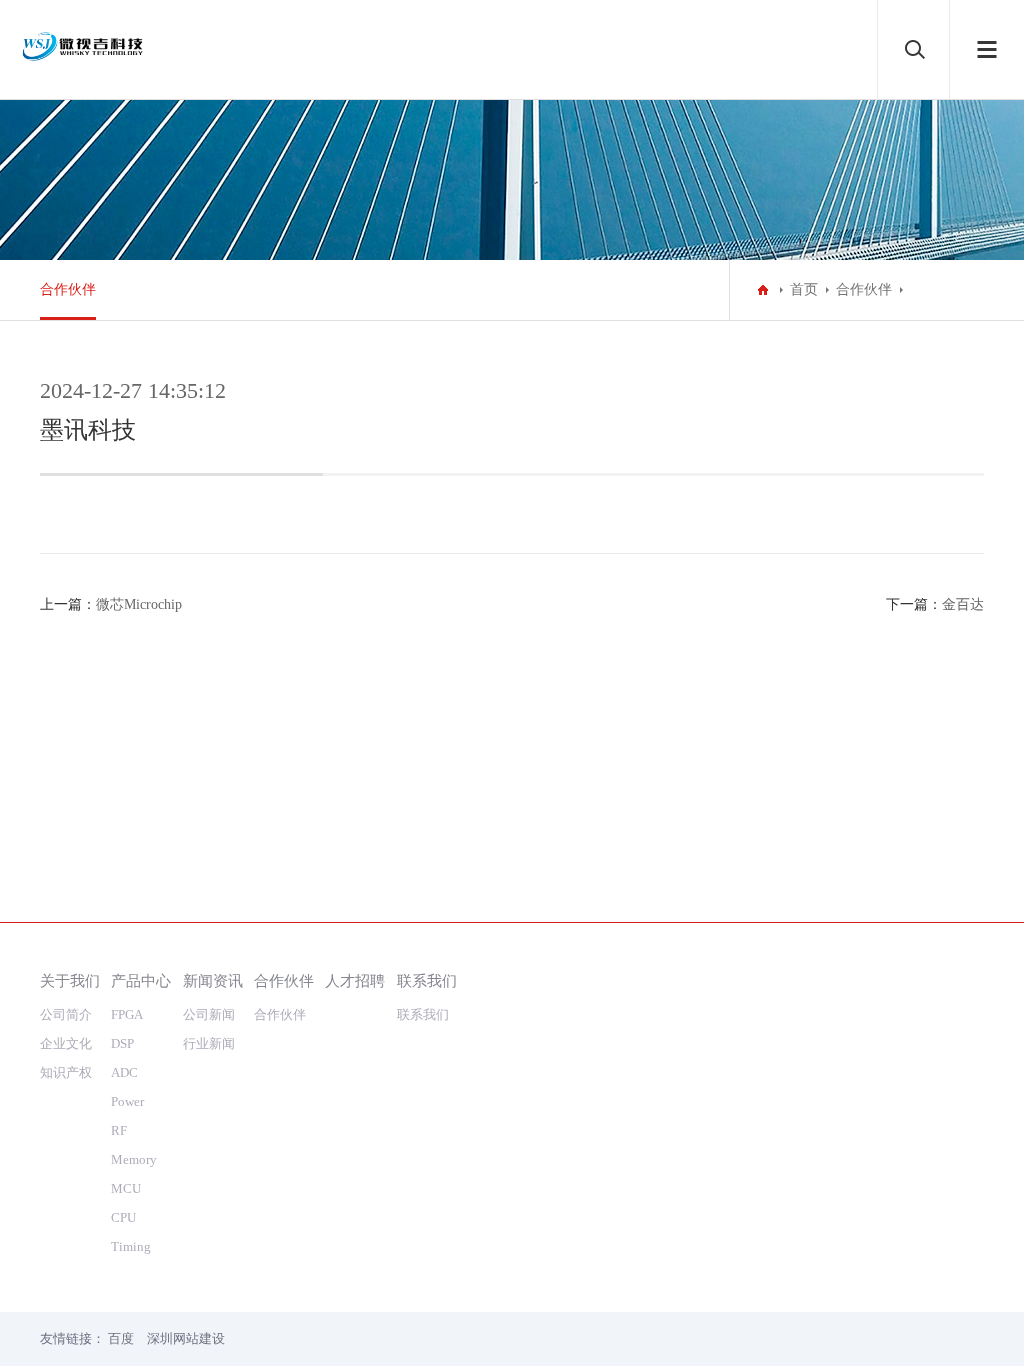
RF (119, 1130)
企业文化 (66, 1043)
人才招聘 (355, 980)
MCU (126, 1188)
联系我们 (427, 980)
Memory (134, 1159)
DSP (122, 1043)
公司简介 (66, 1014)
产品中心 (141, 980)
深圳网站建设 (186, 1338)
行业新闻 (209, 1043)
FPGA (127, 1014)
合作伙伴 (68, 289)
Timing (131, 1246)
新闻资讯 (213, 980)
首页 (804, 289)
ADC (124, 1072)
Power (127, 1101)
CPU (123, 1217)
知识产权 (66, 1072)
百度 (121, 1338)
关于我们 (70, 980)
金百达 (963, 604)
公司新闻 (209, 1014)
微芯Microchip (139, 604)
